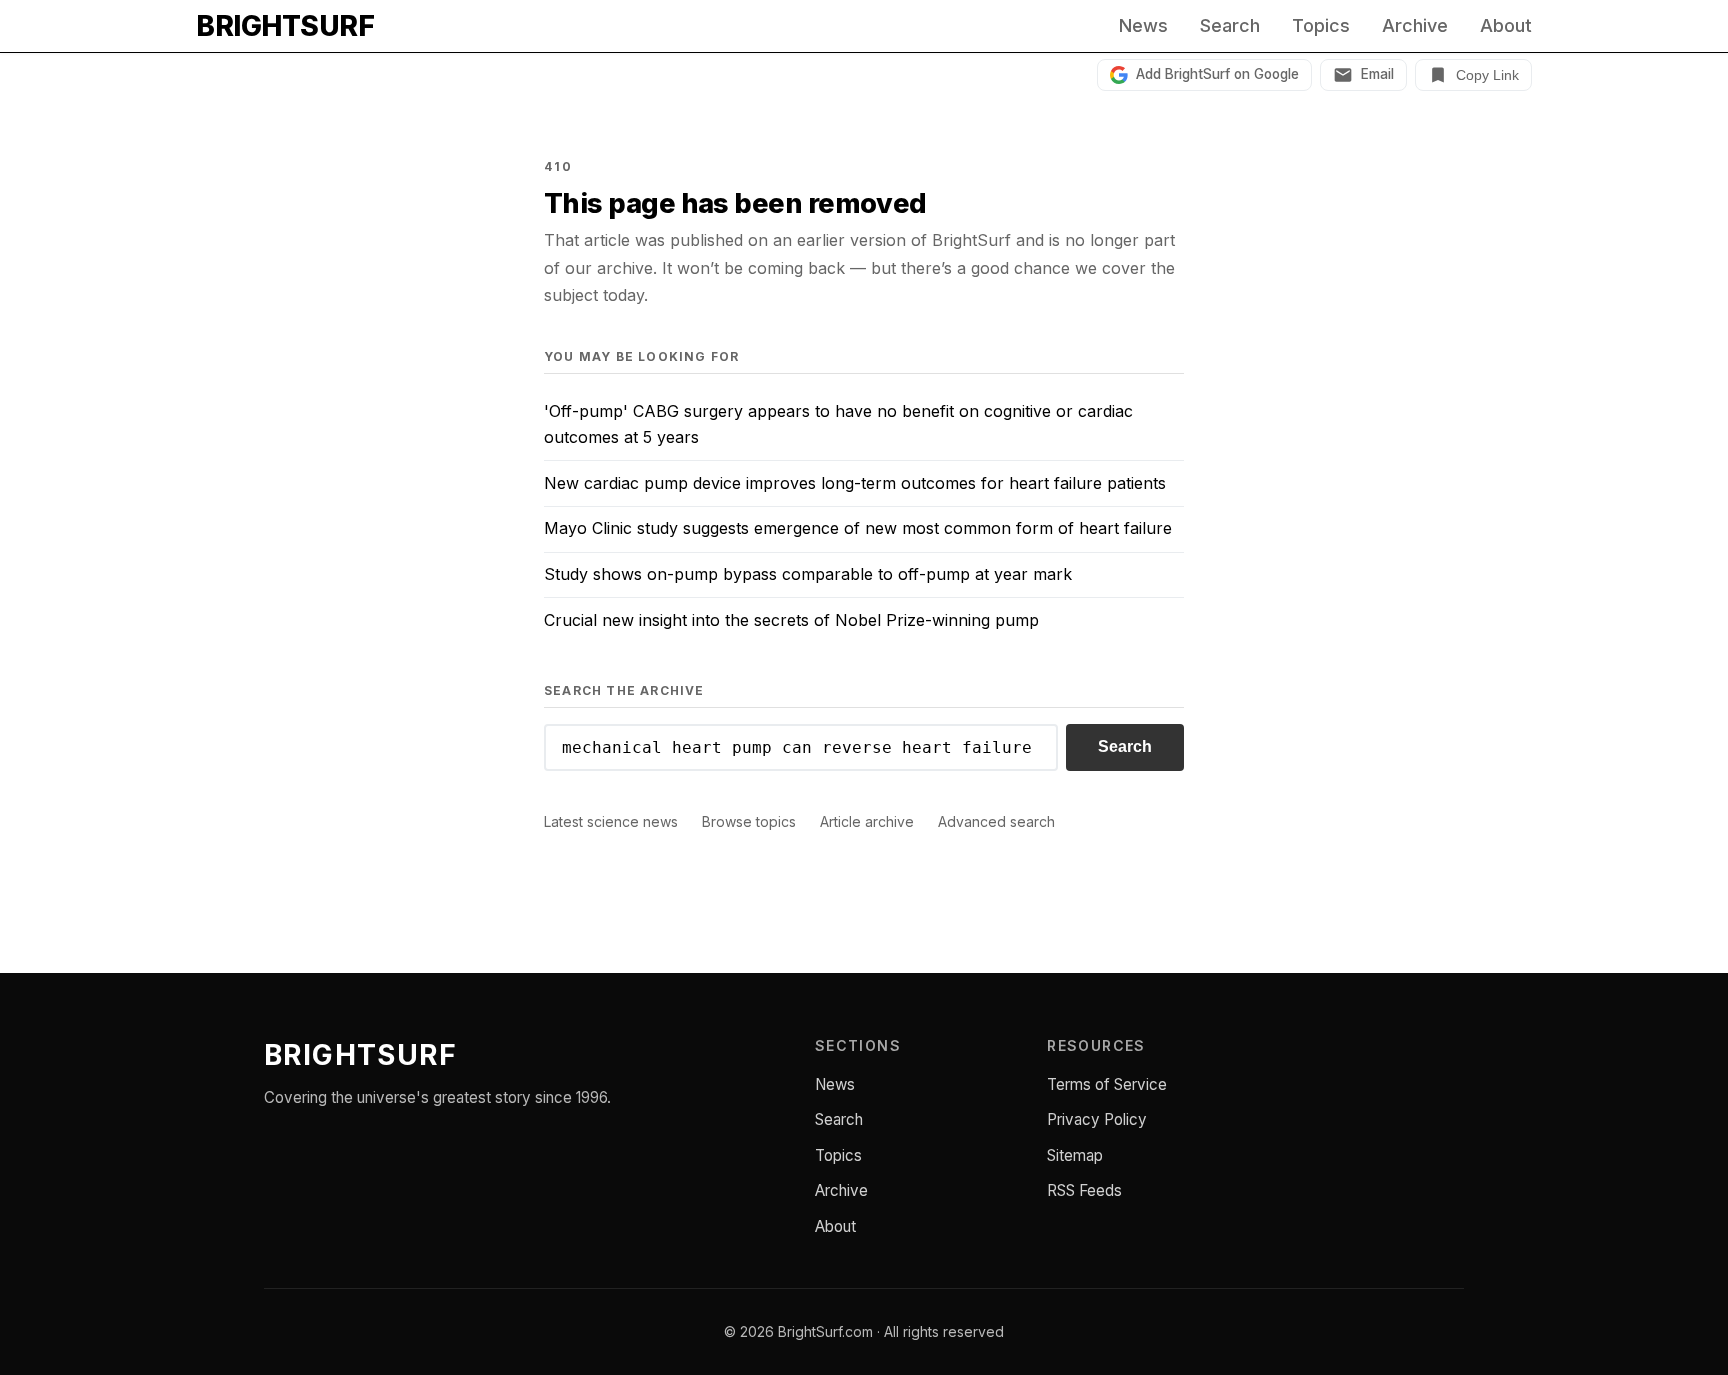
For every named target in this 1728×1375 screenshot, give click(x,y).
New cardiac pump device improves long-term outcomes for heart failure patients (855, 483)
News (1143, 26)
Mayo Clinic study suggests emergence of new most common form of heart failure (858, 528)
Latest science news (611, 821)
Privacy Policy (1097, 1119)
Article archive (867, 821)
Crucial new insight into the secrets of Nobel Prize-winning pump (791, 620)
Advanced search (996, 821)
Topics (1321, 26)
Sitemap (1075, 1155)
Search (1230, 26)
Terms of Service (1107, 1084)
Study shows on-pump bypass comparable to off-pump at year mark (808, 574)
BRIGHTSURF (285, 26)
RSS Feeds (1084, 1190)
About (1506, 26)
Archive (1415, 26)
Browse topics (749, 821)
